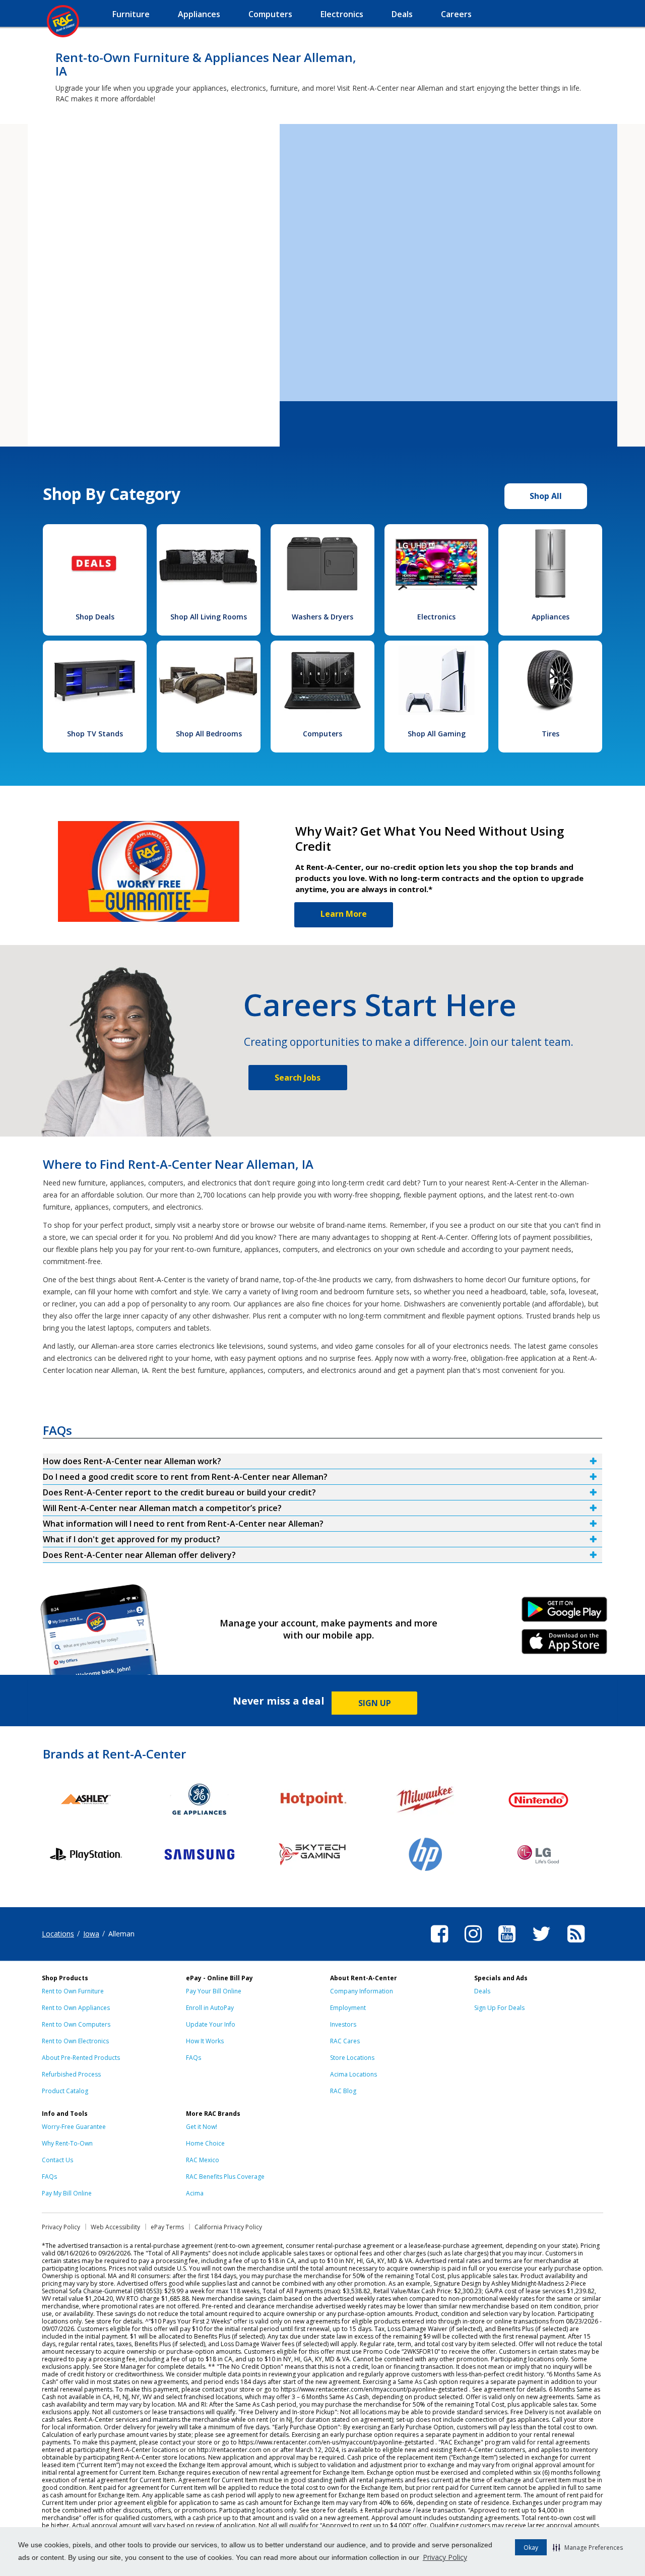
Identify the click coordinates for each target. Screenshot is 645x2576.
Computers (322, 734)
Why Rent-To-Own (67, 2143)
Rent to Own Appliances (76, 2008)
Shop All (546, 496)
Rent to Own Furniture (73, 1991)
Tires (551, 734)
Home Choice (205, 2143)
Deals (482, 1991)
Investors (343, 2024)
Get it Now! (202, 2127)
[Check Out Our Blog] (576, 1944)
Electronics (436, 617)
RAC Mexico (203, 2160)
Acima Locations (353, 2074)
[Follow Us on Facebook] (439, 1944)
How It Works (205, 2041)
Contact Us (57, 2160)
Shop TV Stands (95, 734)
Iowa (91, 1934)
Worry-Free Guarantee (74, 2127)
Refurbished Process (71, 2074)
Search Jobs (298, 1078)
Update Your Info (211, 2024)
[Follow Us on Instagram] (473, 1944)
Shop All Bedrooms (209, 734)
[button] (588, 2547)
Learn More (344, 914)
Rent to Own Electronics (75, 2041)
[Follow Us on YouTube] (507, 1944)
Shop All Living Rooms (209, 617)
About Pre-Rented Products (81, 2058)
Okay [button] (531, 2548)
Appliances (551, 617)
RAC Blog (343, 2091)
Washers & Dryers (322, 617)
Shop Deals (95, 617)
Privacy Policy (445, 2557)
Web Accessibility (115, 2227)
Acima (195, 2193)
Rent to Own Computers (76, 2024)
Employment (348, 2008)
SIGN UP (375, 1703)
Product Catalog (65, 2091)
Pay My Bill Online (67, 2193)
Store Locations (352, 2058)
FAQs (193, 2058)
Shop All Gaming (437, 734)
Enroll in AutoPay (210, 2008)
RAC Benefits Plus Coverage (225, 2177)
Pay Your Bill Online (214, 1991)
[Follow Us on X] (541, 1944)
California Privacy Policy (228, 2227)
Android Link (565, 1613)
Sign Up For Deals (499, 2008)
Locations (58, 1934)
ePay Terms (167, 2227)
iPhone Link (565, 1645)
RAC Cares (345, 2041)
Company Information (362, 1991)
